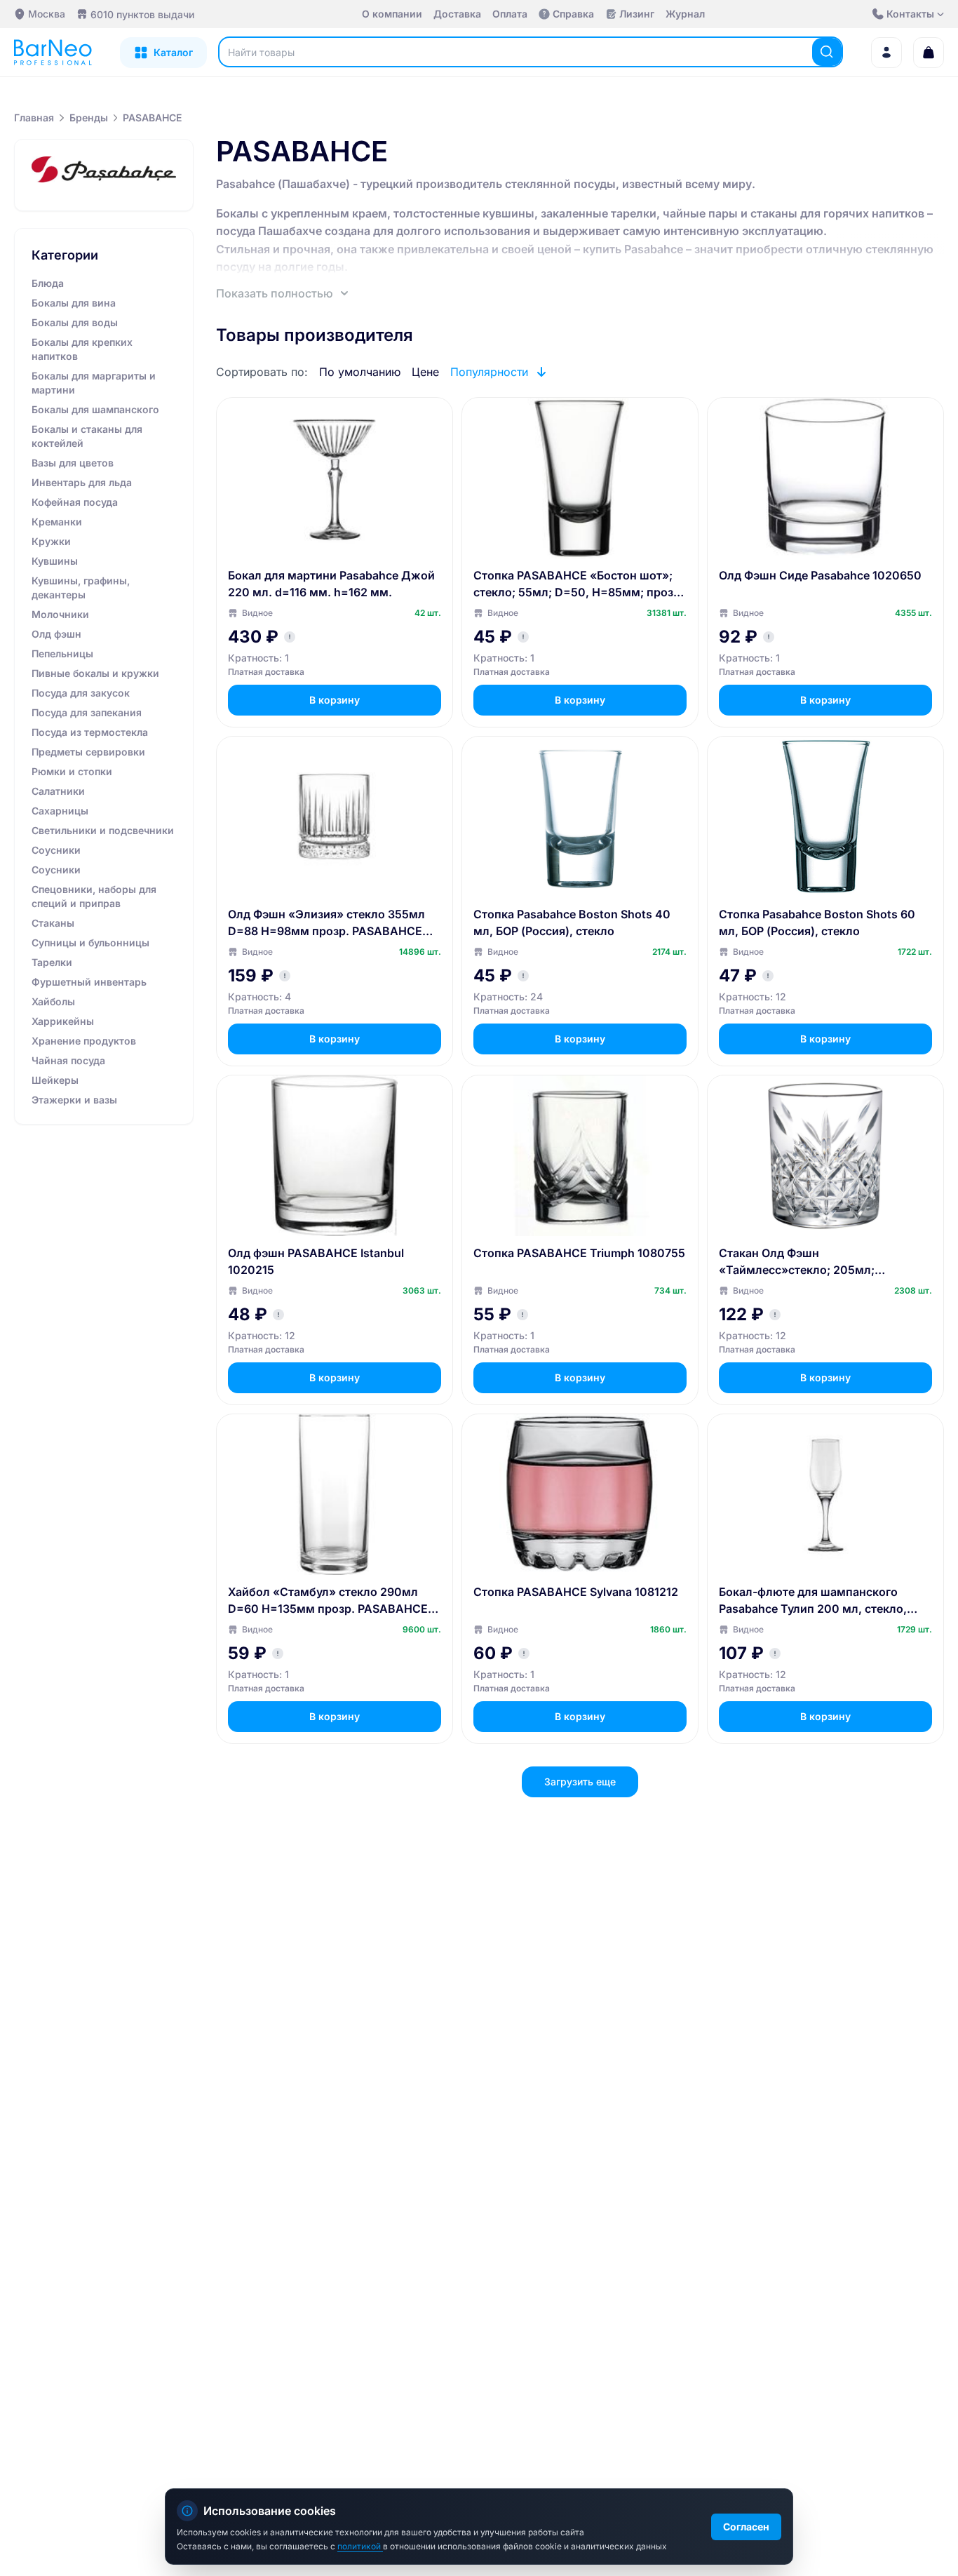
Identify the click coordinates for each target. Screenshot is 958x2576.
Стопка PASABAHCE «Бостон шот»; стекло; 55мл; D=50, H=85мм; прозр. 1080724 (579, 584)
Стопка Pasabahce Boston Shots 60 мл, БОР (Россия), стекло (817, 923)
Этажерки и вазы (74, 1100)
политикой (360, 2546)
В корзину (335, 700)
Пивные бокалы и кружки (95, 673)
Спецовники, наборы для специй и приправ (94, 896)
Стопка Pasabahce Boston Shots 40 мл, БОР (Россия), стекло (572, 923)
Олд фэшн (56, 634)
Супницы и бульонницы (90, 942)
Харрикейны (63, 1021)
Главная (34, 118)
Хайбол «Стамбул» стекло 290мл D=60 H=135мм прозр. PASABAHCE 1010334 (328, 1601)
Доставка (457, 14)
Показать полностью (275, 293)
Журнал (685, 14)
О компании (392, 14)
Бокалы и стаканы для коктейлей (87, 436)
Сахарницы (60, 811)
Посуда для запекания (87, 712)
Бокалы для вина (74, 303)
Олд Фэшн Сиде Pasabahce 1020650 (820, 575)
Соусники (56, 850)
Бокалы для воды (75, 322)
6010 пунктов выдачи (142, 14)
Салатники (58, 791)
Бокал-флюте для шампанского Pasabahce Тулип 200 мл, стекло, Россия (813, 1601)
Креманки (57, 522)
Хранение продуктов (84, 1041)
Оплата (510, 14)
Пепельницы (62, 653)
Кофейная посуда (75, 502)
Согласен (746, 2527)
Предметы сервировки (88, 752)
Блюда (48, 283)
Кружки (51, 541)
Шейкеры (55, 1080)
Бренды (89, 118)
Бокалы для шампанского (95, 409)
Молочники (60, 614)
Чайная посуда (68, 1060)
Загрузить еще (580, 1782)
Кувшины (55, 561)
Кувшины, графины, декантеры (81, 588)
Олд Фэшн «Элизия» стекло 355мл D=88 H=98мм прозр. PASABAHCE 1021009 (326, 923)
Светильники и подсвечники (103, 830)
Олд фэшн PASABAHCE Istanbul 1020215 (316, 1261)
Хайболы (53, 1001)
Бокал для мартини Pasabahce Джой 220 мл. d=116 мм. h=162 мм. (331, 584)
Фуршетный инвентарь (89, 982)
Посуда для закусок (81, 693)
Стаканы (53, 923)
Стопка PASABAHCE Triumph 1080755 (579, 1253)
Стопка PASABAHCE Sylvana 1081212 (576, 1592)
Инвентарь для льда (82, 482)
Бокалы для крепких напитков (82, 349)
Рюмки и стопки (72, 771)
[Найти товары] (827, 52)
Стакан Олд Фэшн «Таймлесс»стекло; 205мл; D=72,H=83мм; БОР (797, 1262)
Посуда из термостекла (90, 732)
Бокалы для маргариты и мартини (94, 383)
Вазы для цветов (73, 463)
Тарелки (52, 962)
